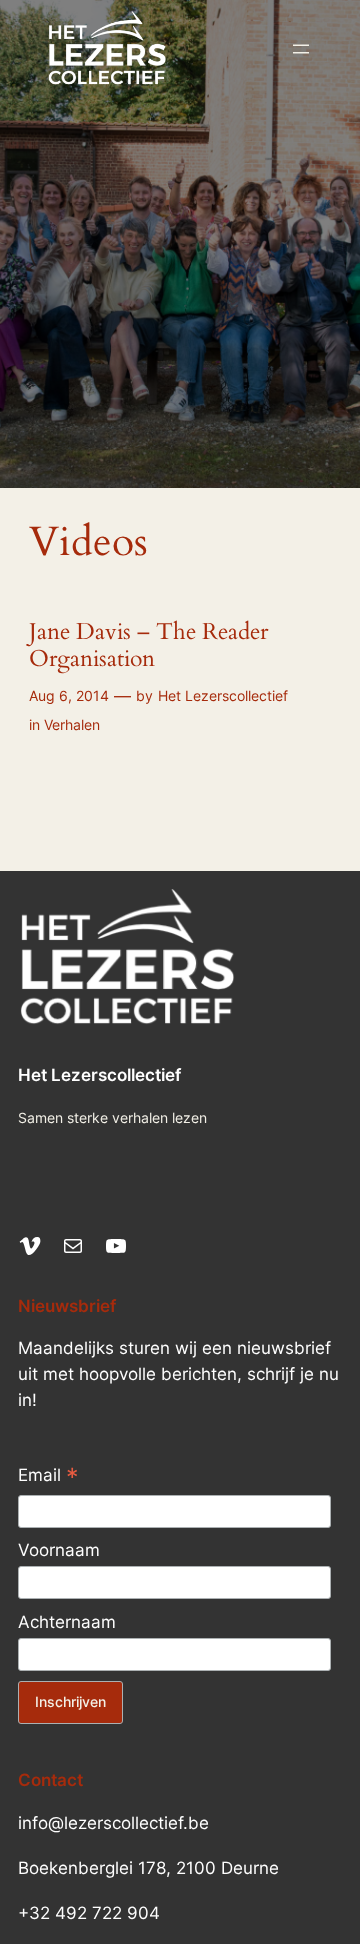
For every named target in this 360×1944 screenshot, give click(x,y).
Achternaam (67, 1622)
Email (48, 1477)
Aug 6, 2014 (69, 695)
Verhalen (72, 724)
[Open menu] (301, 49)
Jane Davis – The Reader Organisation (148, 646)
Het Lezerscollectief (223, 695)
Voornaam (59, 1550)
